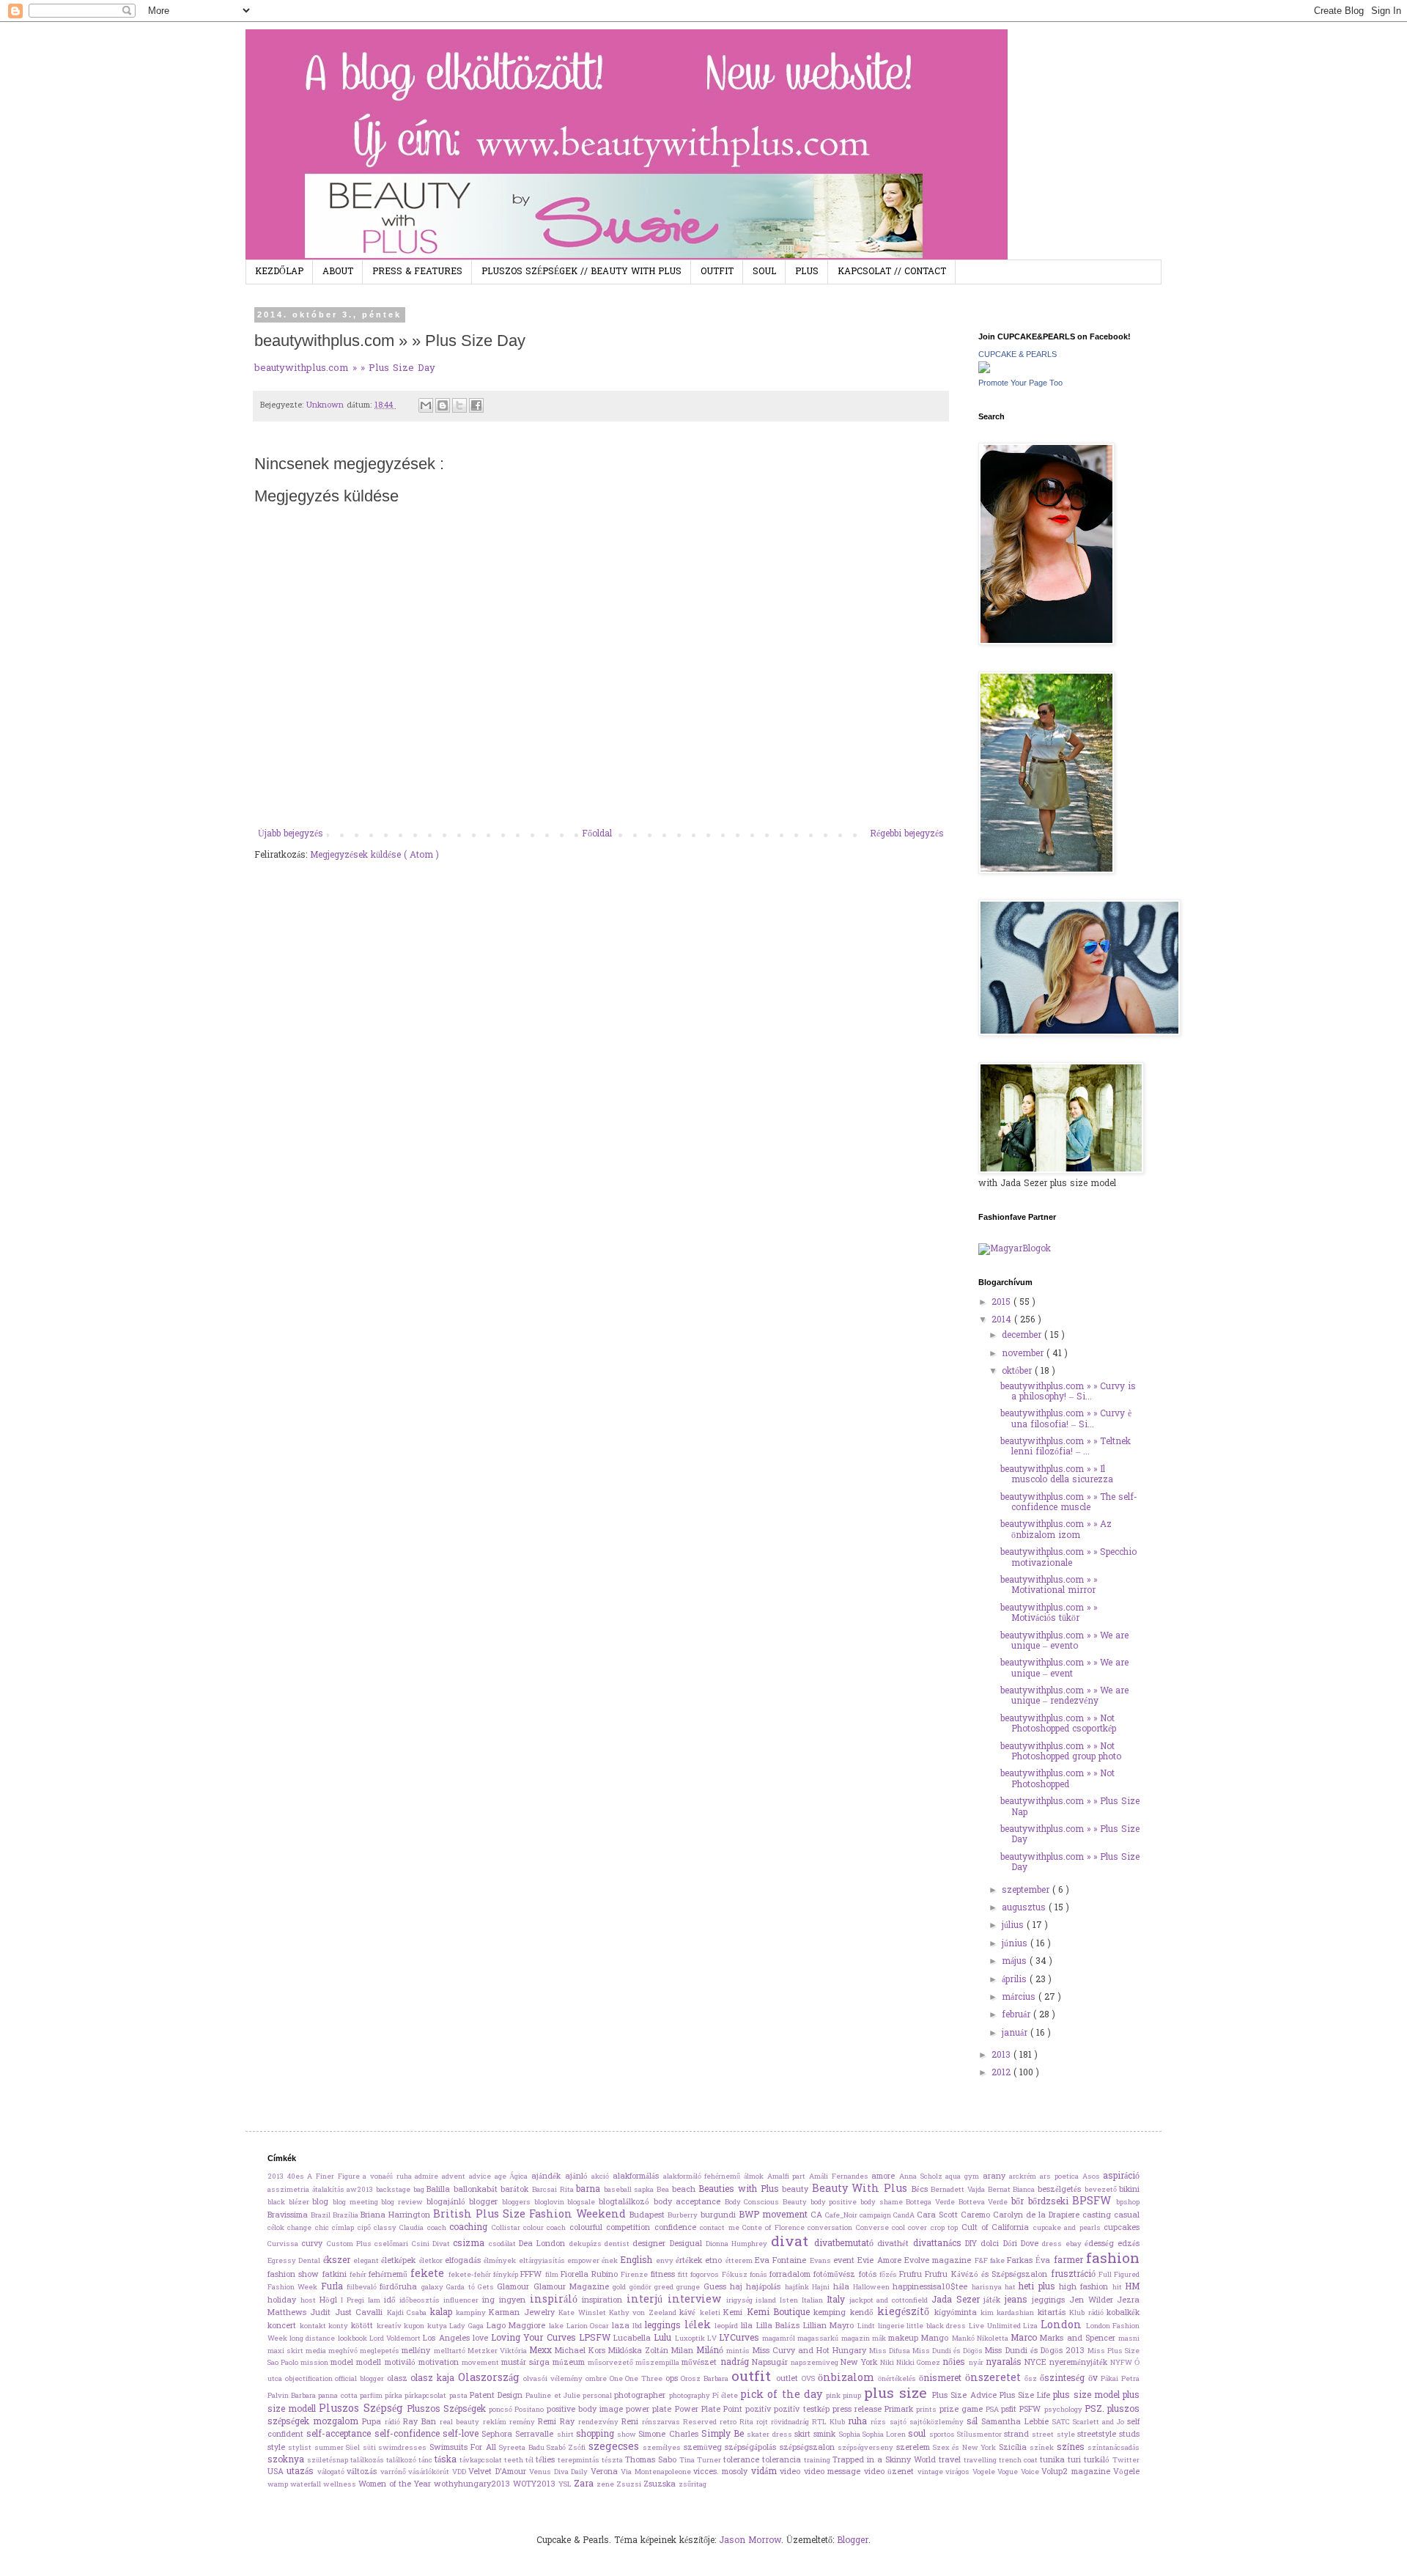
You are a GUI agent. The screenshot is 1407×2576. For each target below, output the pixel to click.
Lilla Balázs (780, 2326)
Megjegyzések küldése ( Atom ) (374, 855)
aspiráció (1121, 2176)
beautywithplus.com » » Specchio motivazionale (1068, 1558)
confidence (677, 2228)
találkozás (368, 2461)
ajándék (548, 2176)
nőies (955, 2363)
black (278, 2203)
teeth (515, 2461)
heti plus (1039, 2287)
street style (1055, 2435)
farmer (1070, 2261)
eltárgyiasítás (543, 2262)
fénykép (507, 2275)
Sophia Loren (886, 2435)
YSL (566, 2485)
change (301, 2229)
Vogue (1009, 2473)
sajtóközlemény (938, 2423)
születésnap (329, 2461)
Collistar (507, 2229)
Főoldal (597, 834)
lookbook (354, 2339)
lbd (639, 2327)
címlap (344, 2229)
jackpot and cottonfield (890, 2301)
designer (651, 2244)
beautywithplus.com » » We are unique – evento (1064, 1641)
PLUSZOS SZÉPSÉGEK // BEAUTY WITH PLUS (581, 272)
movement (481, 2363)
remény (524, 2423)
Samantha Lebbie (1017, 2422)
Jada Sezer (958, 2300)
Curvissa (284, 2245)
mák (880, 2339)
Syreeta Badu (523, 2448)
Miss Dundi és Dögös (949, 2352)
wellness (341, 2485)
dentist (618, 2245)
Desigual (688, 2244)
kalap (443, 2313)
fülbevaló (363, 2288)
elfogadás (464, 2261)
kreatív (391, 2327)
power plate (650, 2410)
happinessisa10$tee (932, 2287)
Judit (322, 2313)
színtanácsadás (1114, 2448)
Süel (354, 2448)
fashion (1113, 2259)
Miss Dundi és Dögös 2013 (1036, 2351)
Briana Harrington (397, 2215)
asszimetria (290, 2190)
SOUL (764, 272)
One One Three (638, 2380)
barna (590, 2190)
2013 (1002, 2056)
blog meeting (357, 2203)
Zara (585, 2484)
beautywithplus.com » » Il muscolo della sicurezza (1057, 1475)
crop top (946, 2229)
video (791, 2472)
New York (860, 2363)
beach (686, 2190)
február (1018, 2015)
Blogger (853, 2541)
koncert (284, 2326)
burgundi (720, 2215)
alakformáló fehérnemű (703, 2177)
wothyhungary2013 (473, 2484)
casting (1098, 2215)
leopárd (728, 2327)
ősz (1032, 2380)
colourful (588, 2228)
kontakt (314, 2327)
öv (1095, 2379)
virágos (959, 2473)
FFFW (532, 2275)
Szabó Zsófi (568, 2448)
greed (665, 2288)
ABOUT (338, 272)
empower (584, 2262)
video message (834, 2472)
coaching (470, 2228)
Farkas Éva (1030, 2261)
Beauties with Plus (740, 2190)
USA (277, 2472)
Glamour (515, 2287)
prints (927, 2410)
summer (330, 2448)
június (1016, 1944)
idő (392, 2300)
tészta (613, 2461)
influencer (463, 2301)
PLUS (807, 272)
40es (298, 2177)
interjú (647, 2300)
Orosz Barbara (706, 2380)
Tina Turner (701, 2461)
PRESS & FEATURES (417, 272)
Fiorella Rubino (591, 2275)
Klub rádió (1088, 2314)
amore (885, 2176)
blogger (485, 2202)
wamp (279, 2485)
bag (420, 2190)
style (278, 2448)
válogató (332, 2473)
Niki (888, 2363)
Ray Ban (421, 2422)
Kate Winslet (584, 2314)
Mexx (542, 2351)
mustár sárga (527, 2363)
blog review (403, 2203)
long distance (313, 2339)
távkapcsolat (482, 2461)
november (1024, 1354)
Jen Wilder (1093, 2300)
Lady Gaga (468, 2327)
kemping (831, 2313)
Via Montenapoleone (657, 2473)
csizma (470, 2244)
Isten (791, 2301)
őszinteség (1064, 2379)
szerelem (915, 2448)
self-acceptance (340, 2435)
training (818, 2461)
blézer (301, 2203)
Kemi (735, 2313)
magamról (780, 2339)
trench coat (1019, 2461)
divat (793, 2242)
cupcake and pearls (1068, 2229)
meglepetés (381, 2352)
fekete (429, 2274)
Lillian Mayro (830, 2326)
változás (363, 2472)
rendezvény (600, 2423)
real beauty (461, 2423)
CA (818, 2215)
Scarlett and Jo (1100, 2423)
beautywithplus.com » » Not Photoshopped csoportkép (1058, 1724)
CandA (905, 2216)
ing (491, 2300)
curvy (314, 2244)
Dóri (1012, 2244)
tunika (1054, 2460)
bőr (1020, 2202)
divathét (895, 2244)
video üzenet (891, 2472)
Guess (717, 2287)
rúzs (880, 2423)
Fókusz (736, 2275)
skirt (804, 2435)
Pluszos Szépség (362, 2409)
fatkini (336, 2275)
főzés (889, 2275)
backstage (395, 2190)
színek (1043, 2448)
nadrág (736, 2363)
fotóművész (836, 2275)
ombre (598, 2380)
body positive (835, 2203)
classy (387, 2229)
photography (691, 2396)
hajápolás (765, 2287)
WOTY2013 (536, 2484)
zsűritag (693, 2485)
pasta (459, 2396)
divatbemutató (846, 2244)
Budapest (649, 2215)
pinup (853, 2396)
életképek (400, 2261)
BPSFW (1094, 2202)
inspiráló (556, 2300)
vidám (765, 2472)
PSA (993, 2410)
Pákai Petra (1120, 2380)
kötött (364, 2326)
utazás (302, 2472)
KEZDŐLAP (279, 272)
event (845, 2261)
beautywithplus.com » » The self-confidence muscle (1069, 1503)
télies (547, 2460)
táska (447, 2460)
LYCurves (741, 2338)
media (317, 2352)
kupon (416, 2327)
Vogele (985, 2473)
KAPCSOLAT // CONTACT (892, 272)
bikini (1129, 2190)
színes (1072, 2448)
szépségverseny (867, 2448)
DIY (973, 2244)
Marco (1025, 2338)
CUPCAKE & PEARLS (1018, 354)
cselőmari (393, 2245)
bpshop (1128, 2203)
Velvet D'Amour (499, 2472)
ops (673, 2379)
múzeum (570, 2363)
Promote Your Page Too (1020, 383)
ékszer (338, 2261)
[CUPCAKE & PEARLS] (984, 371)
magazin (857, 2339)
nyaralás (1005, 2363)
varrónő (394, 2473)
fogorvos (706, 2275)
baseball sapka (630, 2190)
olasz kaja (434, 2379)
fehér (359, 2275)
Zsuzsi (630, 2485)
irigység (741, 2301)
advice (482, 2177)
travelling (981, 2461)
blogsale (583, 2203)
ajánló (579, 2176)
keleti (712, 2314)
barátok (516, 2190)
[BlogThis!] (443, 405)
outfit (754, 2377)
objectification (310, 2380)
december (1023, 1336)
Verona (606, 2472)
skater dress (771, 2435)
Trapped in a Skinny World (886, 2460)
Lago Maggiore (518, 2326)
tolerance (743, 2460)
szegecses (616, 2447)
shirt (566, 2435)
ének (611, 2262)
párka (395, 2396)
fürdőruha (400, 2287)
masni (1129, 2339)
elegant (367, 2262)
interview (697, 2300)
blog (322, 2202)
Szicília (1014, 2448)
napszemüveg (816, 2363)
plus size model (1088, 2396)
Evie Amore (881, 2261)
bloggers (518, 2203)
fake (998, 2262)
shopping (597, 2435)
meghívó (344, 2352)
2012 (1002, 2073)
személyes (663, 2448)
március (1020, 1998)
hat (1012, 2288)
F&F (982, 2262)
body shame (883, 2203)
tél (531, 2461)
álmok (756, 2177)
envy (666, 2262)
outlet (789, 2379)
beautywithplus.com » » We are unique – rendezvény (1064, 1696)
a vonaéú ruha (389, 2177)
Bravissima (289, 2215)
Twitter (1126, 2461)
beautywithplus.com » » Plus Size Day (345, 368)
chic (324, 2229)
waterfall (307, 2485)
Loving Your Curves (535, 2338)
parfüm (372, 2396)
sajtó (900, 2423)
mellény (417, 2351)
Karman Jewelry (524, 2313)
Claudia (413, 2229)
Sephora (498, 2435)
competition (630, 2228)
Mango (936, 2338)
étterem (740, 2262)
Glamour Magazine (573, 2287)
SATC (1063, 2423)
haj (738, 2287)
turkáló (1098, 2460)
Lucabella (634, 2338)
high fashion (1086, 2287)
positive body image (587, 2410)
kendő (864, 2313)
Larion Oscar (589, 2327)
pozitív (760, 2410)
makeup (905, 2338)
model (343, 2363)
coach (438, 2229)
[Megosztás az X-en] (459, 405)
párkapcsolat (426, 2396)
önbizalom (848, 2378)
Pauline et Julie (554, 2396)
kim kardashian (1009, 2314)
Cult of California (997, 2228)
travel (951, 2460)
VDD (460, 2473)
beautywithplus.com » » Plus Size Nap (1070, 1807)
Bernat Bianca (1013, 2190)
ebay (1075, 2245)
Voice (1031, 2473)
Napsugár (771, 2363)
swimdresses (403, 2448)
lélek (700, 2326)
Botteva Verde (985, 2203)
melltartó (451, 2352)
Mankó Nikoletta (981, 2339)
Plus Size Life (1027, 2396)
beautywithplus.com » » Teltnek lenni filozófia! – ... (1066, 1447)
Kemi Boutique (780, 2313)
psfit (1010, 2410)
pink (834, 2396)
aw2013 (361, 2190)
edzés (1129, 2244)
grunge (690, 2288)
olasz (399, 2379)
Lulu (664, 2338)
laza (623, 2326)
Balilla (440, 2190)
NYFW (1122, 2363)
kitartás (1053, 2313)
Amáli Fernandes (840, 2177)
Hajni (822, 2288)
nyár (977, 2363)
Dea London (544, 2244)
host (310, 2301)
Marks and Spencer (1079, 2338)
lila (749, 2326)
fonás (760, 2275)
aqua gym (964, 2177)
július (1014, 1926)
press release (858, 2410)
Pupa (373, 2422)
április (1016, 1980)
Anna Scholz (922, 2177)
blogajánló (448, 2202)
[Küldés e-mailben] (426, 405)
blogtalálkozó (626, 2202)
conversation (831, 2229)
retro (730, 2423)
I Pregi (354, 2301)
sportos (943, 2435)
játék (994, 2300)
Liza (1032, 2327)
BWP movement (775, 2215)
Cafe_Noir (842, 2216)
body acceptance (689, 2202)
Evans (821, 2262)
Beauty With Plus (862, 2189)
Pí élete (726, 2396)
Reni (632, 2422)
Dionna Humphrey (738, 2245)
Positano (530, 2410)
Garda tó (462, 2288)
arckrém (1024, 2177)
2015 (1002, 1303)
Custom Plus (351, 2245)
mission (315, 2363)
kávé (689, 2313)
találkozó (402, 2461)
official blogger (361, 2380)
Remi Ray (558, 2422)
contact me (721, 2229)
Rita (748, 2423)
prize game (963, 2410)
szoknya (287, 2460)
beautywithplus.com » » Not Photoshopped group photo (1061, 1752)
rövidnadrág (791, 2423)
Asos (1093, 2177)
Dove (1031, 2244)
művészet (701, 2363)
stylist (301, 2448)
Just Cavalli (361, 2313)
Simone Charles (670, 2435)
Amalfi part (788, 2177)
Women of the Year (396, 2484)
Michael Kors (581, 2351)
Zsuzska (661, 2484)
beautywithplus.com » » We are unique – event (1064, 1668)
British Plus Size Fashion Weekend (531, 2215)
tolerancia (783, 2460)
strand (1018, 2435)
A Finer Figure (335, 2177)
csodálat (504, 2245)
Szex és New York (966, 2448)
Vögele (1126, 2472)
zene (606, 2485)
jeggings (1050, 2300)
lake (558, 2327)
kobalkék (1123, 2313)
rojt (764, 2423)
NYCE (1037, 2363)
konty (340, 2327)
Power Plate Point (710, 2410)
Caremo (977, 2215)
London (1063, 2326)
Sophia (851, 2435)
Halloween (873, 2288)
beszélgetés (1061, 2190)
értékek (690, 2261)
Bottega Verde (932, 2203)
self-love (462, 2435)
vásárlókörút (430, 2473)
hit (1119, 2288)
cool (900, 2229)
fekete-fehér (471, 2275)
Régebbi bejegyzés (907, 834)
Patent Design (498, 2396)
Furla (334, 2287)
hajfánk (798, 2288)
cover (919, 2229)
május (1016, 1962)
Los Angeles (447, 2338)
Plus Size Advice (966, 2396)
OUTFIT (717, 272)
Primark (900, 2410)
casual (1127, 2215)
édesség (1101, 2244)
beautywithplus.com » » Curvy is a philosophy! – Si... (1068, 1392)
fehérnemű (389, 2275)
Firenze (635, 2275)
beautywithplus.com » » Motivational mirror (1049, 1586)
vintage (931, 2473)
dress (1053, 2245)
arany (996, 2176)
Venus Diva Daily (560, 2473)
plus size (898, 2394)
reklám (496, 2423)
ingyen (514, 2300)
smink (826, 2435)
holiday (284, 2300)
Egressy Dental (295, 2262)
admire (428, 2177)
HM (1132, 2287)
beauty (797, 2190)
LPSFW (596, 2338)
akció (602, 2177)
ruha (859, 2422)
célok (277, 2229)
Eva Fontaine (782, 2261)
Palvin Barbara (293, 2396)
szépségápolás (752, 2448)
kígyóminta (957, 2313)
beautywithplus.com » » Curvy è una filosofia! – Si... (1066, 1419)
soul (918, 2435)
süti (370, 2448)
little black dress (938, 2327)
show (628, 2435)
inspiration (604, 2300)
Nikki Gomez (919, 2363)
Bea (664, 2190)
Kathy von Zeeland (644, 2314)
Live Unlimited (996, 2327)
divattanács (939, 2244)
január (1016, 2034)
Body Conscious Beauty (768, 2203)
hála (843, 2287)
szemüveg (704, 2448)
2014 (1003, 1320)
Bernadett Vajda (959, 2190)
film (553, 2275)
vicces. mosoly (722, 2472)
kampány (472, 2314)
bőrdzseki (1050, 2202)
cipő (366, 2229)
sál (974, 2422)
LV (713, 2339)
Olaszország (491, 2378)
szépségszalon (809, 2448)
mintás (739, 2352)
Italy (838, 2300)
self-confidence (409, 2435)
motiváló (402, 2363)
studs (1129, 2435)
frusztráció (1075, 2275)
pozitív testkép (803, 2410)
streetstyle (1098, 2435)
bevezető (1102, 2190)
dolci (991, 2244)
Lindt (868, 2327)
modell (370, 2363)
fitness (664, 2275)
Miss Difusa (891, 2352)
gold (621, 2288)
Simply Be (724, 2435)
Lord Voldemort (396, 2339)
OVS (810, 2380)
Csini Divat (433, 2245)
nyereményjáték (1080, 2363)
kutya (439, 2327)
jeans (1018, 2300)
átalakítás (330, 2190)
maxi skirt (287, 2352)
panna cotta (339, 2396)
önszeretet (995, 2378)
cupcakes (1122, 2228)
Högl (330, 2300)
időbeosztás (421, 2301)
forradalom (791, 2275)
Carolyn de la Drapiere (1038, 2215)
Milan (684, 2351)
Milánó (711, 2351)
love (482, 2338)
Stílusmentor (981, 2435)
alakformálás (638, 2176)
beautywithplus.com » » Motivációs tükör (1049, 1613)
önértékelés (898, 2380)
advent (455, 2177)
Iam (376, 2301)
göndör (642, 2288)
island (768, 2301)
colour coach (546, 2229)
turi (1076, 2460)
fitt (684, 2275)
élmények (501, 2262)
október (1018, 1372)
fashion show (295, 2275)
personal (598, 2396)
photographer (641, 2396)
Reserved (701, 2423)
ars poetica (1061, 2177)
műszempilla (658, 2363)
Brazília (347, 2216)
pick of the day (783, 2395)
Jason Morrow (750, 2541)
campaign (876, 2216)
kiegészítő (905, 2312)
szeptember (1027, 1891)
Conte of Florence (775, 2229)
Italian (814, 2301)
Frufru (912, 2275)
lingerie (893, 2327)
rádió (394, 2423)
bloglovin (551, 2203)
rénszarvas (662, 2423)
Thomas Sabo (652, 2460)
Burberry (684, 2216)
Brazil (322, 2216)
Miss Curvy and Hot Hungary (811, 2351)
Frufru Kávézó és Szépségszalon (987, 2275)
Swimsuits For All (464, 2448)
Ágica (520, 2177)
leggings (665, 2326)
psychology (1064, 2410)
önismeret (942, 2379)
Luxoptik (691, 2339)
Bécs (922, 2190)
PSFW (1031, 2410)
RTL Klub (830, 2423)
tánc (426, 2461)
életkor (432, 2262)
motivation (440, 2363)
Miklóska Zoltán (640, 2351)
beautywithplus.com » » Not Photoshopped (1057, 1779)
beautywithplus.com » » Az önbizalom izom (1056, 1530)
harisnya (988, 2288)
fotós (869, 2275)
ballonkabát (477, 2190)
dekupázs (587, 2245)
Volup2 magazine (1077, 2472)
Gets (487, 2288)
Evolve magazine (939, 2261)
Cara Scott (939, 2215)
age (502, 2177)
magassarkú (819, 2339)
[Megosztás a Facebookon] (476, 405)
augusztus (1025, 1908)
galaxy (434, 2288)
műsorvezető (612, 2363)
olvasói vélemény (554, 2380)
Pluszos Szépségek (448, 2410)
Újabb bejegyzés (291, 834)
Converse (874, 2229)
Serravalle (536, 2435)
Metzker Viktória (498, 2352)
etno (715, 2261)
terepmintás (580, 2461)
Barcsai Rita (554, 2190)
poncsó (502, 2410)
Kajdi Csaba (409, 2314)
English (638, 2261)
